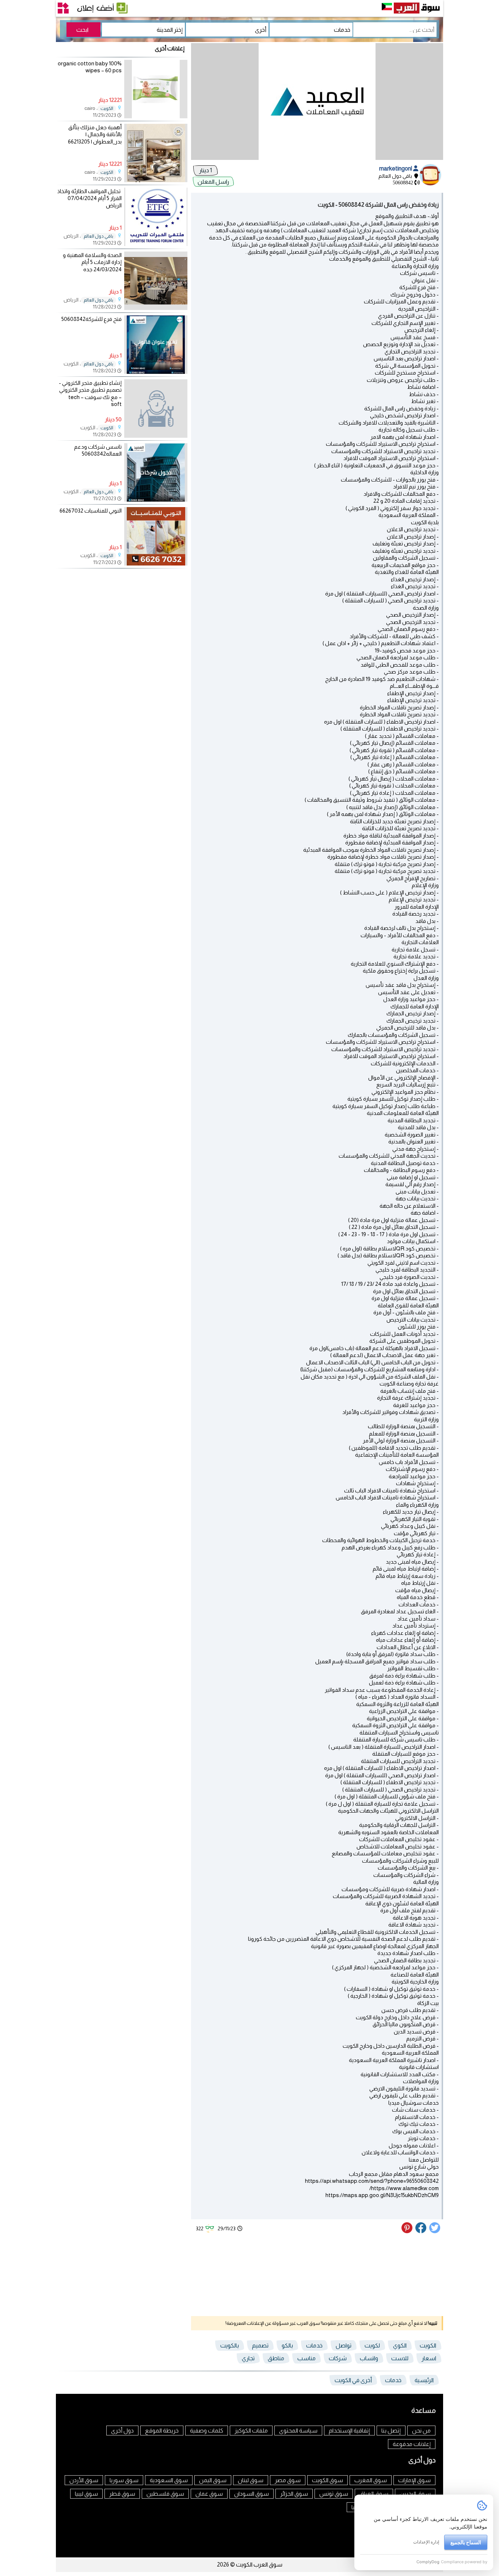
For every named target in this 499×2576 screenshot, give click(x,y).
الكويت (428, 2345)
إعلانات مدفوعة (412, 2444)
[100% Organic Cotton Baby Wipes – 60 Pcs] (156, 116)
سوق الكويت (327, 2480)
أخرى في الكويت (353, 2380)
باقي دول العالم (98, 236)
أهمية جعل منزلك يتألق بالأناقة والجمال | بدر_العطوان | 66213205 (95, 134)
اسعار (429, 2358)
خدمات (314, 2345)
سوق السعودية (169, 2480)
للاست (400, 2358)
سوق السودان (252, 2494)
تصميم (260, 2345)
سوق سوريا (124, 2480)
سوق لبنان (251, 2480)
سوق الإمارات (414, 2480)
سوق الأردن (84, 2480)
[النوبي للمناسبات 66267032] (156, 563)
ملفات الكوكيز (251, 2431)
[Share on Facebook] (421, 2231)
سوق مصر (288, 2480)
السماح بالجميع (466, 2542)
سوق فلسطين (165, 2494)
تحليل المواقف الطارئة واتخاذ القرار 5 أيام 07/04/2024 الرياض (89, 198)
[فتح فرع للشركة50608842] (156, 372)
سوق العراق (374, 2494)
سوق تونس (334, 2494)
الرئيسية (424, 2380)
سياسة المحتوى (298, 2431)
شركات (338, 2358)
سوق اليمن (213, 2480)
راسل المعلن (213, 182)
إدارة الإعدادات (426, 2542)
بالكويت (230, 2345)
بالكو (287, 2345)
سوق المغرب (371, 2480)
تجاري (248, 2358)
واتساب (369, 2358)
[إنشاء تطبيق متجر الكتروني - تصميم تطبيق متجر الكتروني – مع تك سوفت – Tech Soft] (156, 409)
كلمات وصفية (207, 2431)
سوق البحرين (415, 2494)
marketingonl (396, 168)
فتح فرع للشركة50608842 (92, 319)
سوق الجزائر (294, 2494)
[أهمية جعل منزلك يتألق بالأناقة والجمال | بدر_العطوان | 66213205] (156, 180)
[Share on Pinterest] (408, 2231)
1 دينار (205, 170)
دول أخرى (122, 2431)
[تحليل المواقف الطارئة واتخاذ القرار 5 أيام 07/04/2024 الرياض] (156, 244)
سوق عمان (209, 2494)
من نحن (421, 2431)
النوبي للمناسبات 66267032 (91, 511)
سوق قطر (122, 2494)
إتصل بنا (391, 2431)
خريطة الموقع (162, 2431)
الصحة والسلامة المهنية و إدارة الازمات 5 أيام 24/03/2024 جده (92, 262)
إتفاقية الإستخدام (349, 2431)
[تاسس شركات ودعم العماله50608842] (156, 500)
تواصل (344, 2345)
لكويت (372, 2345)
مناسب (306, 2358)
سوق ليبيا (86, 2494)
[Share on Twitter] (435, 2231)
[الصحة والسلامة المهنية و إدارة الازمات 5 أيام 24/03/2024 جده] (156, 308)
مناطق (276, 2358)
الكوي (400, 2345)
